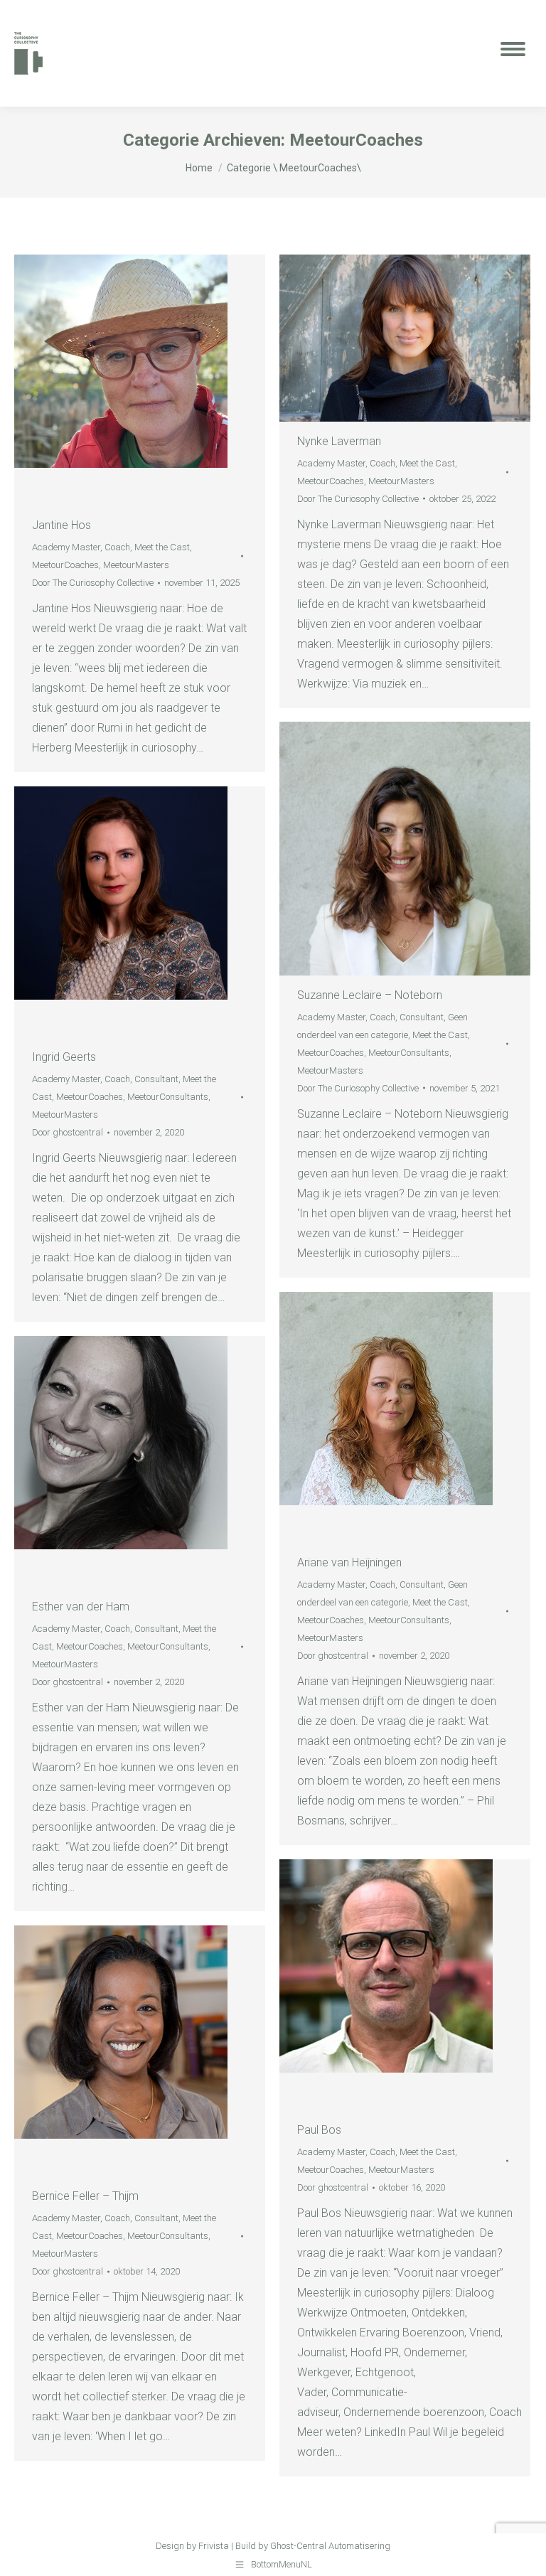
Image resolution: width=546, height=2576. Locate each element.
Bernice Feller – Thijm (85, 2196)
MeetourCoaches (65, 565)
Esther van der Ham (81, 1607)
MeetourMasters (136, 565)
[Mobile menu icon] (513, 53)
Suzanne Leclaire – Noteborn (370, 995)
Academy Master (66, 547)
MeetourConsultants (409, 1053)
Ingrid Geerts (64, 1057)
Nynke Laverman (339, 441)
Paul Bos (319, 2130)
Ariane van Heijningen (349, 1562)
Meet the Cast (162, 547)
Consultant (422, 1017)
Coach (117, 547)
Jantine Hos (61, 525)
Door (93, 583)
